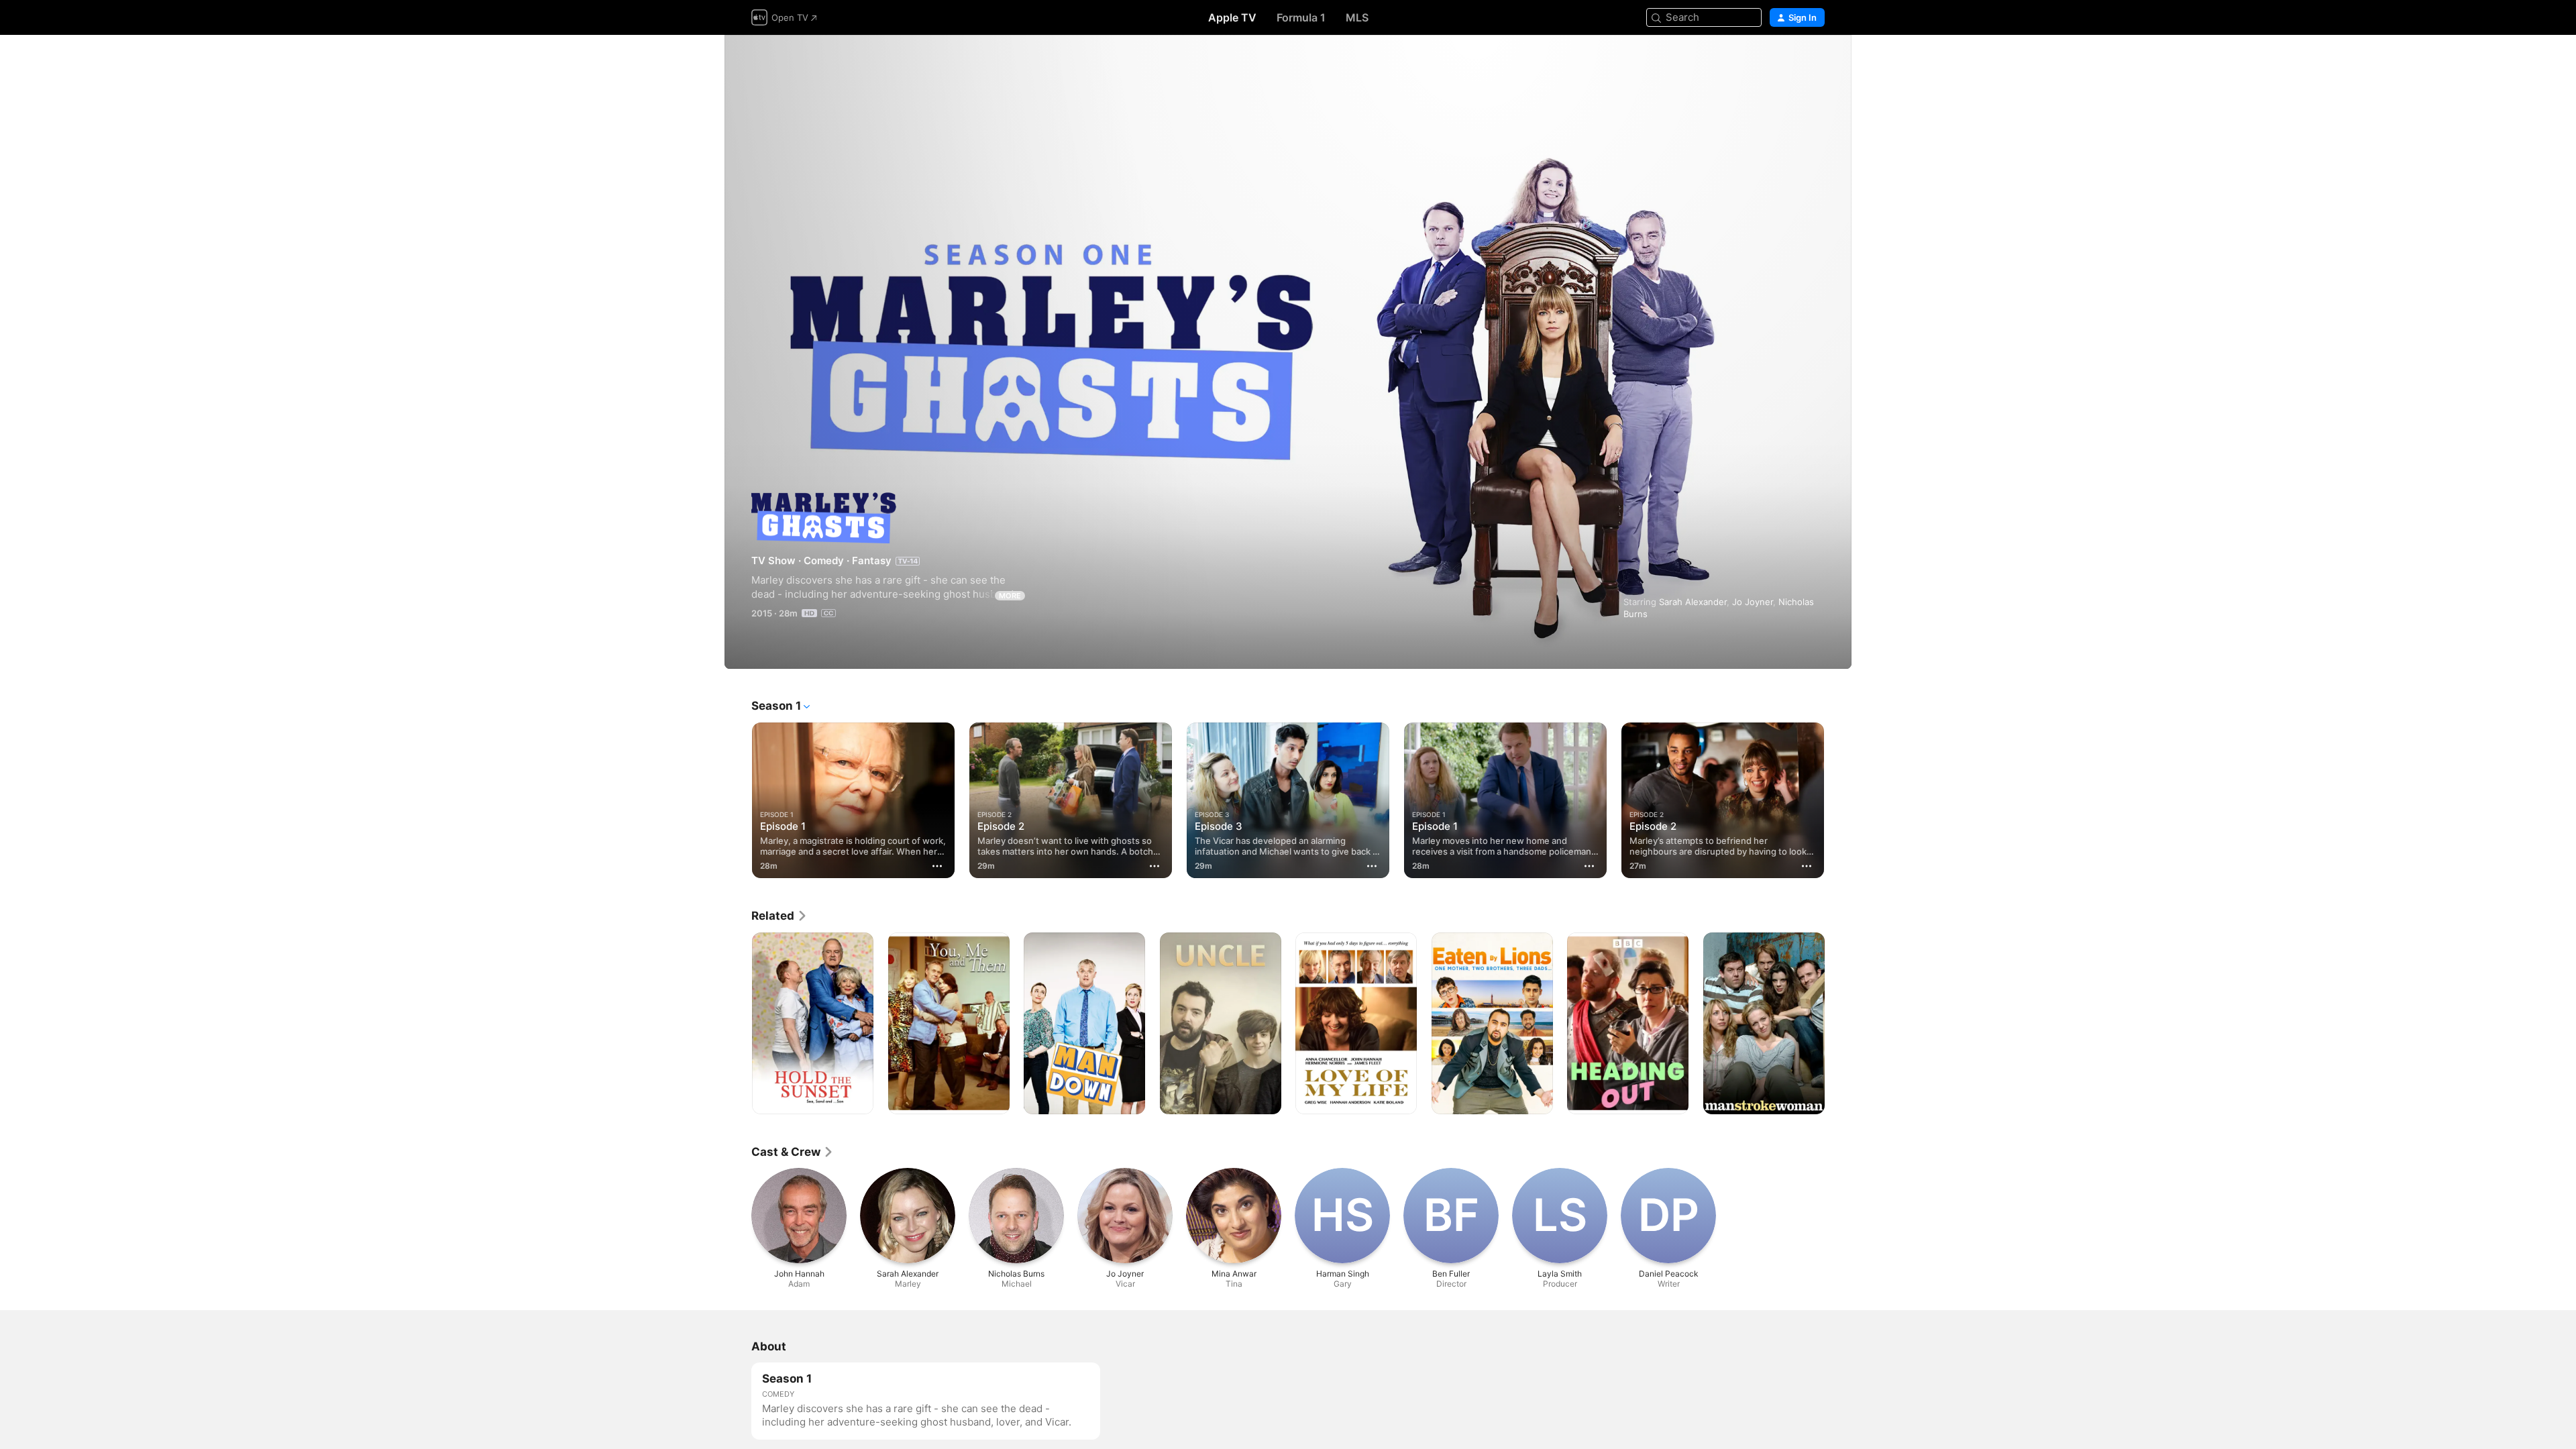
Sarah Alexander (1693, 602)
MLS (1357, 17)
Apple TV (1232, 17)
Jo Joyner (1753, 602)
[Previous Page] (738, 800)
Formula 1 (1301, 17)
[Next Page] (1838, 800)
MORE (1010, 596)
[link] (780, 916)
